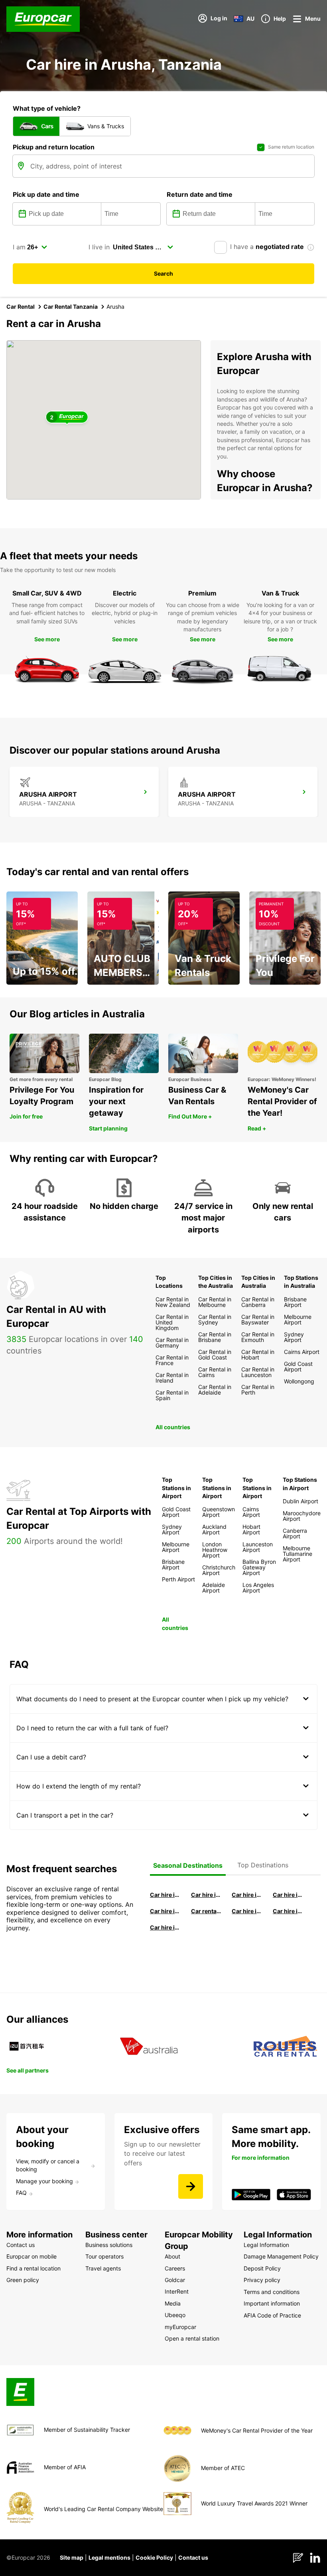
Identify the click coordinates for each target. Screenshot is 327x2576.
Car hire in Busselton (288, 1895)
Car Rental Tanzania (71, 307)
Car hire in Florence (247, 1895)
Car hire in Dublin (206, 1895)
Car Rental (21, 307)
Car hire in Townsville (247, 1911)
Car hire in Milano (165, 1895)
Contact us (193, 2557)
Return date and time (200, 194)
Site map (72, 2557)
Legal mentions (109, 2557)
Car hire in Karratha (165, 1927)
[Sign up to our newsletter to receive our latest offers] (191, 2186)
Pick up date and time (46, 194)
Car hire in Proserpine (288, 1911)
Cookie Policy (154, 2557)
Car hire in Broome (165, 1911)
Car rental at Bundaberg (206, 1911)
